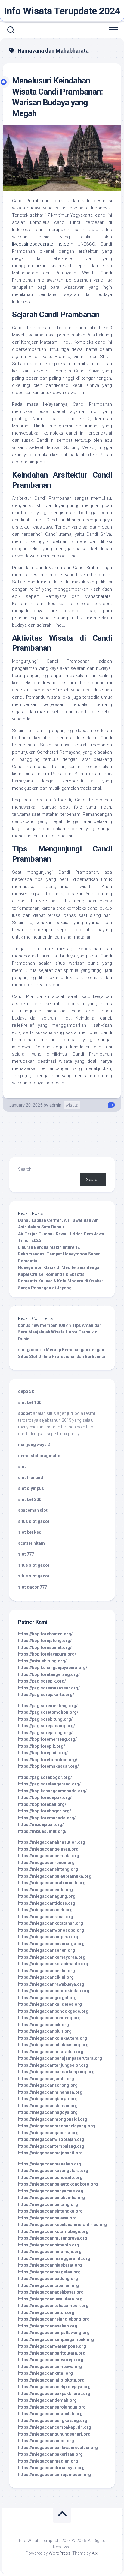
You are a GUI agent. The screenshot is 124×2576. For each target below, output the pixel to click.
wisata (72, 1105)
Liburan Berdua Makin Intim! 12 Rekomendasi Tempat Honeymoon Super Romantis (59, 1254)
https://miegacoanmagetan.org (49, 2272)
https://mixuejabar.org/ (41, 1824)
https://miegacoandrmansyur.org (51, 2468)
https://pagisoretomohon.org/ (48, 1712)
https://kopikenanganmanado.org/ (52, 1791)
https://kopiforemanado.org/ (47, 1818)
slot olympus (31, 1488)
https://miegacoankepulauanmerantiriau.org (62, 2225)
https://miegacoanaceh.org (45, 1910)
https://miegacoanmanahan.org (50, 2164)
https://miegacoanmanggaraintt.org (54, 2258)
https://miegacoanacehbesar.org (51, 2292)
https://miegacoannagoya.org (48, 2112)
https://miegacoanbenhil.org (46, 1971)
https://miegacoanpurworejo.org (51, 2360)
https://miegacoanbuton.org (46, 2312)
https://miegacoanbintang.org (48, 2204)
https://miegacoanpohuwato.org (50, 2177)
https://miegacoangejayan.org (48, 1849)
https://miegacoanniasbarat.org (50, 2265)
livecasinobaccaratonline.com (43, 244)
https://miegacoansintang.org (48, 1869)
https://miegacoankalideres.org (50, 2004)
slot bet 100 (30, 1402)
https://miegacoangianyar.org (48, 2099)
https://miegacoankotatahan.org (51, 1923)
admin (55, 1105)
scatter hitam (31, 1543)
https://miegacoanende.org (45, 1890)
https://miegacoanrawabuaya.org (51, 1984)
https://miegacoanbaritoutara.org (52, 2353)
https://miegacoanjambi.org (46, 2079)
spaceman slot (33, 1510)
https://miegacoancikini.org (46, 1977)
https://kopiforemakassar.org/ (48, 1766)
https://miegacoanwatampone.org (52, 2346)
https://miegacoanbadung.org (48, 2279)
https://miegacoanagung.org (47, 1896)
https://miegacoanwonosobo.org (51, 1930)
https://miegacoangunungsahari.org (54, 2434)
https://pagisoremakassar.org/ (49, 1688)
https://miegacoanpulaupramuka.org (55, 1876)
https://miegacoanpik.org (43, 2025)
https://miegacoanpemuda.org (49, 1856)
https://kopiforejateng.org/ (45, 1641)
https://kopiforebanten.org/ (45, 1634)
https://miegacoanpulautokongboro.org (58, 2184)
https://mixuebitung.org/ (42, 1661)
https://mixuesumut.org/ (42, 1831)
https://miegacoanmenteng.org (49, 2018)
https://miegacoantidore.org (47, 1903)
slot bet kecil (31, 1532)
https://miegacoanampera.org (48, 1937)
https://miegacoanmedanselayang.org (56, 2126)
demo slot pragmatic (39, 1456)
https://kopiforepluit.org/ (43, 1753)
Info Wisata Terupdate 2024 (62, 11)
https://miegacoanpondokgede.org (53, 2011)
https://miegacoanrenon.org (46, 1863)
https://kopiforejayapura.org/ (47, 1654)
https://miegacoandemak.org (47, 2400)
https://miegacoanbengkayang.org (53, 2421)
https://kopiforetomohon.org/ (48, 1760)
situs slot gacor (34, 1521)
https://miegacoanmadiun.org (48, 2461)
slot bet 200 (30, 1499)
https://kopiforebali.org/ (42, 1804)
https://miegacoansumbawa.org (50, 2367)
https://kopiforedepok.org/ (45, 1797)
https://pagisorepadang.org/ (46, 1726)
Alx (95, 2553)
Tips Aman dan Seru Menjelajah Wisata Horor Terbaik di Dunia (60, 1332)
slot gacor (28, 1350)
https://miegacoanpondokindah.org (54, 1991)
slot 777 (26, 1554)
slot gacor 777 (33, 1587)
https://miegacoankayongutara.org (53, 2171)
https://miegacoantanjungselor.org (53, 2065)
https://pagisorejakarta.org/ (46, 1695)
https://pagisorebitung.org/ (45, 1719)
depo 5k (26, 1391)
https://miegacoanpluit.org (45, 2031)
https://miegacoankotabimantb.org (53, 1964)
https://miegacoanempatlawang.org (54, 2333)
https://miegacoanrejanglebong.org (54, 2319)
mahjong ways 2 (34, 1445)
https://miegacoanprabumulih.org (52, 1883)
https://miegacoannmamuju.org (50, 2252)
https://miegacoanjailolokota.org (51, 2380)
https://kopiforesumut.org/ (45, 1647)
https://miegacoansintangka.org (50, 2211)
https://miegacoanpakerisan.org (50, 2454)
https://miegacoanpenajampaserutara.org (60, 2058)
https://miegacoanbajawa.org (47, 2218)
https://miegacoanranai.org (46, 1917)
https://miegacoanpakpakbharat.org (54, 2394)
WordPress (60, 2553)
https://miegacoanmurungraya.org (53, 2238)
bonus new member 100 (42, 1325)
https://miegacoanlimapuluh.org (50, 2414)
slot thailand (31, 1478)
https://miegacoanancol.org (46, 2441)
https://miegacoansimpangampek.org (56, 2339)
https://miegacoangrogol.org (47, 1998)
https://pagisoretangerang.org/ (49, 1784)
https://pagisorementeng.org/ (48, 1706)
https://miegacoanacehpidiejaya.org (54, 2387)
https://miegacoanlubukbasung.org (53, 2045)
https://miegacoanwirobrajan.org (51, 2139)
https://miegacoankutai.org (45, 2373)
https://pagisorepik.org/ (42, 1681)
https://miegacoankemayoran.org (52, 1957)
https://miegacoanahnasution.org (52, 1842)
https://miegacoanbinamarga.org (51, 1944)
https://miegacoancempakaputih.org (55, 2427)
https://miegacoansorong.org (48, 2085)
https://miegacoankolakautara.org (53, 2038)
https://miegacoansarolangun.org (52, 2407)
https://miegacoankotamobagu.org (53, 2231)
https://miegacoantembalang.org (51, 2146)
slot (22, 1466)
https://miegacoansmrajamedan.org (54, 2475)
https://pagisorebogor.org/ (45, 1777)
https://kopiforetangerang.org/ (49, 1674)
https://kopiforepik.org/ (42, 1746)
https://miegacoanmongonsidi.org (53, 2119)
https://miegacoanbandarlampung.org (56, 2072)
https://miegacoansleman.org (48, 2106)
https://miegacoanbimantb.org (49, 2245)
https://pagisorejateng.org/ (45, 1733)
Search (25, 1169)
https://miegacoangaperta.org (48, 2133)
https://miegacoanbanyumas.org (51, 2191)
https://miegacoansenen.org (46, 1950)
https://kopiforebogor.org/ (45, 1811)
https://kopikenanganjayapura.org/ (53, 1668)
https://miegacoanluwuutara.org (50, 2299)
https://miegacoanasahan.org (48, 2326)
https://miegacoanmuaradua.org (51, 2052)
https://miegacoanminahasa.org (50, 2092)
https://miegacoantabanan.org (48, 2285)
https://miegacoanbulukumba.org (51, 2198)
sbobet (25, 1413)
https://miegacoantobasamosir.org (53, 2306)
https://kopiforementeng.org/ (47, 1739)
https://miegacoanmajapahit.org (50, 2153)
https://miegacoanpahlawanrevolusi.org (58, 2448)
